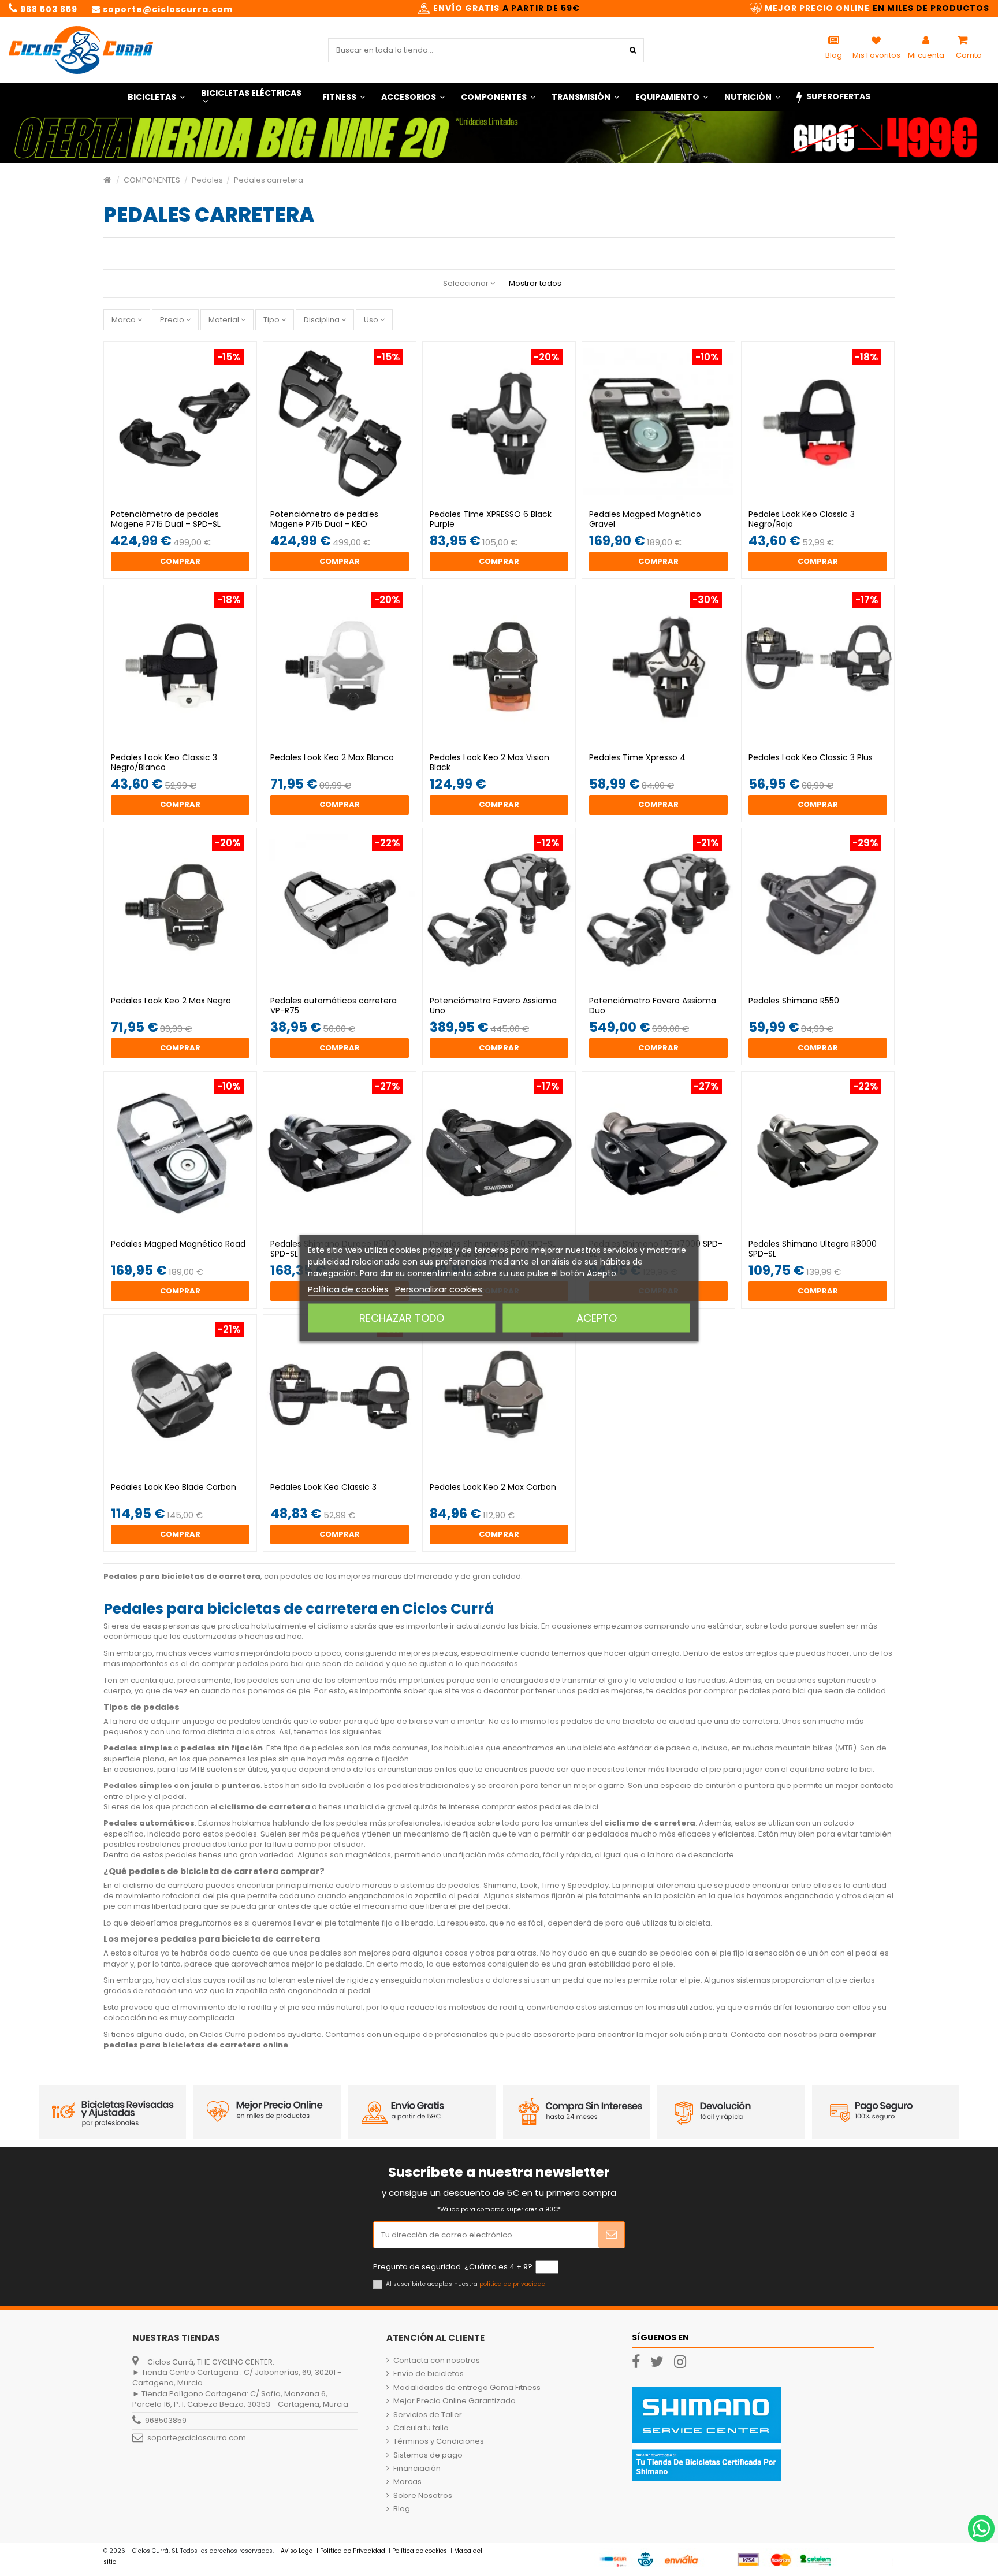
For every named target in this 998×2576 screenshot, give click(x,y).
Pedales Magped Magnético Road (178, 1244)
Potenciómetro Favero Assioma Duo (653, 1006)
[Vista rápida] (188, 500)
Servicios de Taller (428, 2415)
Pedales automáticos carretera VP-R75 (334, 1006)
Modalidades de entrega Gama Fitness (467, 2388)
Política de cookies (348, 1289)
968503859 (166, 2420)
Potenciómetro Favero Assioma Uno (493, 1006)
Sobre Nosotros (423, 2496)
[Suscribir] (611, 2235)
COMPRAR (180, 561)
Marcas (407, 2482)
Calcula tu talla (421, 2428)
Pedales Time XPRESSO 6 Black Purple (491, 519)
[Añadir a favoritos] (173, 500)
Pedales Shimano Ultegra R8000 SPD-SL (813, 1249)
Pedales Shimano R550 (794, 1001)
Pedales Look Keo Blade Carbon (174, 1487)
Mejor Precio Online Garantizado (455, 2401)
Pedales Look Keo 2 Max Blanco (332, 757)
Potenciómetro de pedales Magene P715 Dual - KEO (324, 519)
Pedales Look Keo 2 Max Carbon (493, 1487)
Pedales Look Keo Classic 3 (323, 1487)
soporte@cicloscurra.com (197, 2438)
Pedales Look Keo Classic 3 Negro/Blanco (164, 762)
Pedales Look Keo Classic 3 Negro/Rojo (802, 519)
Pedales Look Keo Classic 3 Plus (811, 757)
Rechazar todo (402, 1317)
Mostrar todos (535, 283)
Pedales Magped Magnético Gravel (645, 519)
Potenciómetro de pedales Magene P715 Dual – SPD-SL (166, 519)
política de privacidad (513, 2284)
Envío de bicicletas (429, 2374)
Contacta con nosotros (437, 2361)
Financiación (417, 2469)
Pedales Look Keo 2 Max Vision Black (489, 762)
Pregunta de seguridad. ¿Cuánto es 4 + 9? (453, 2267)
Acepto (597, 1317)
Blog (402, 2509)
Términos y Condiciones (439, 2441)
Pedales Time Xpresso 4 (637, 757)
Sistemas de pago (428, 2455)
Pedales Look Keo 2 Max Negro (171, 1001)
